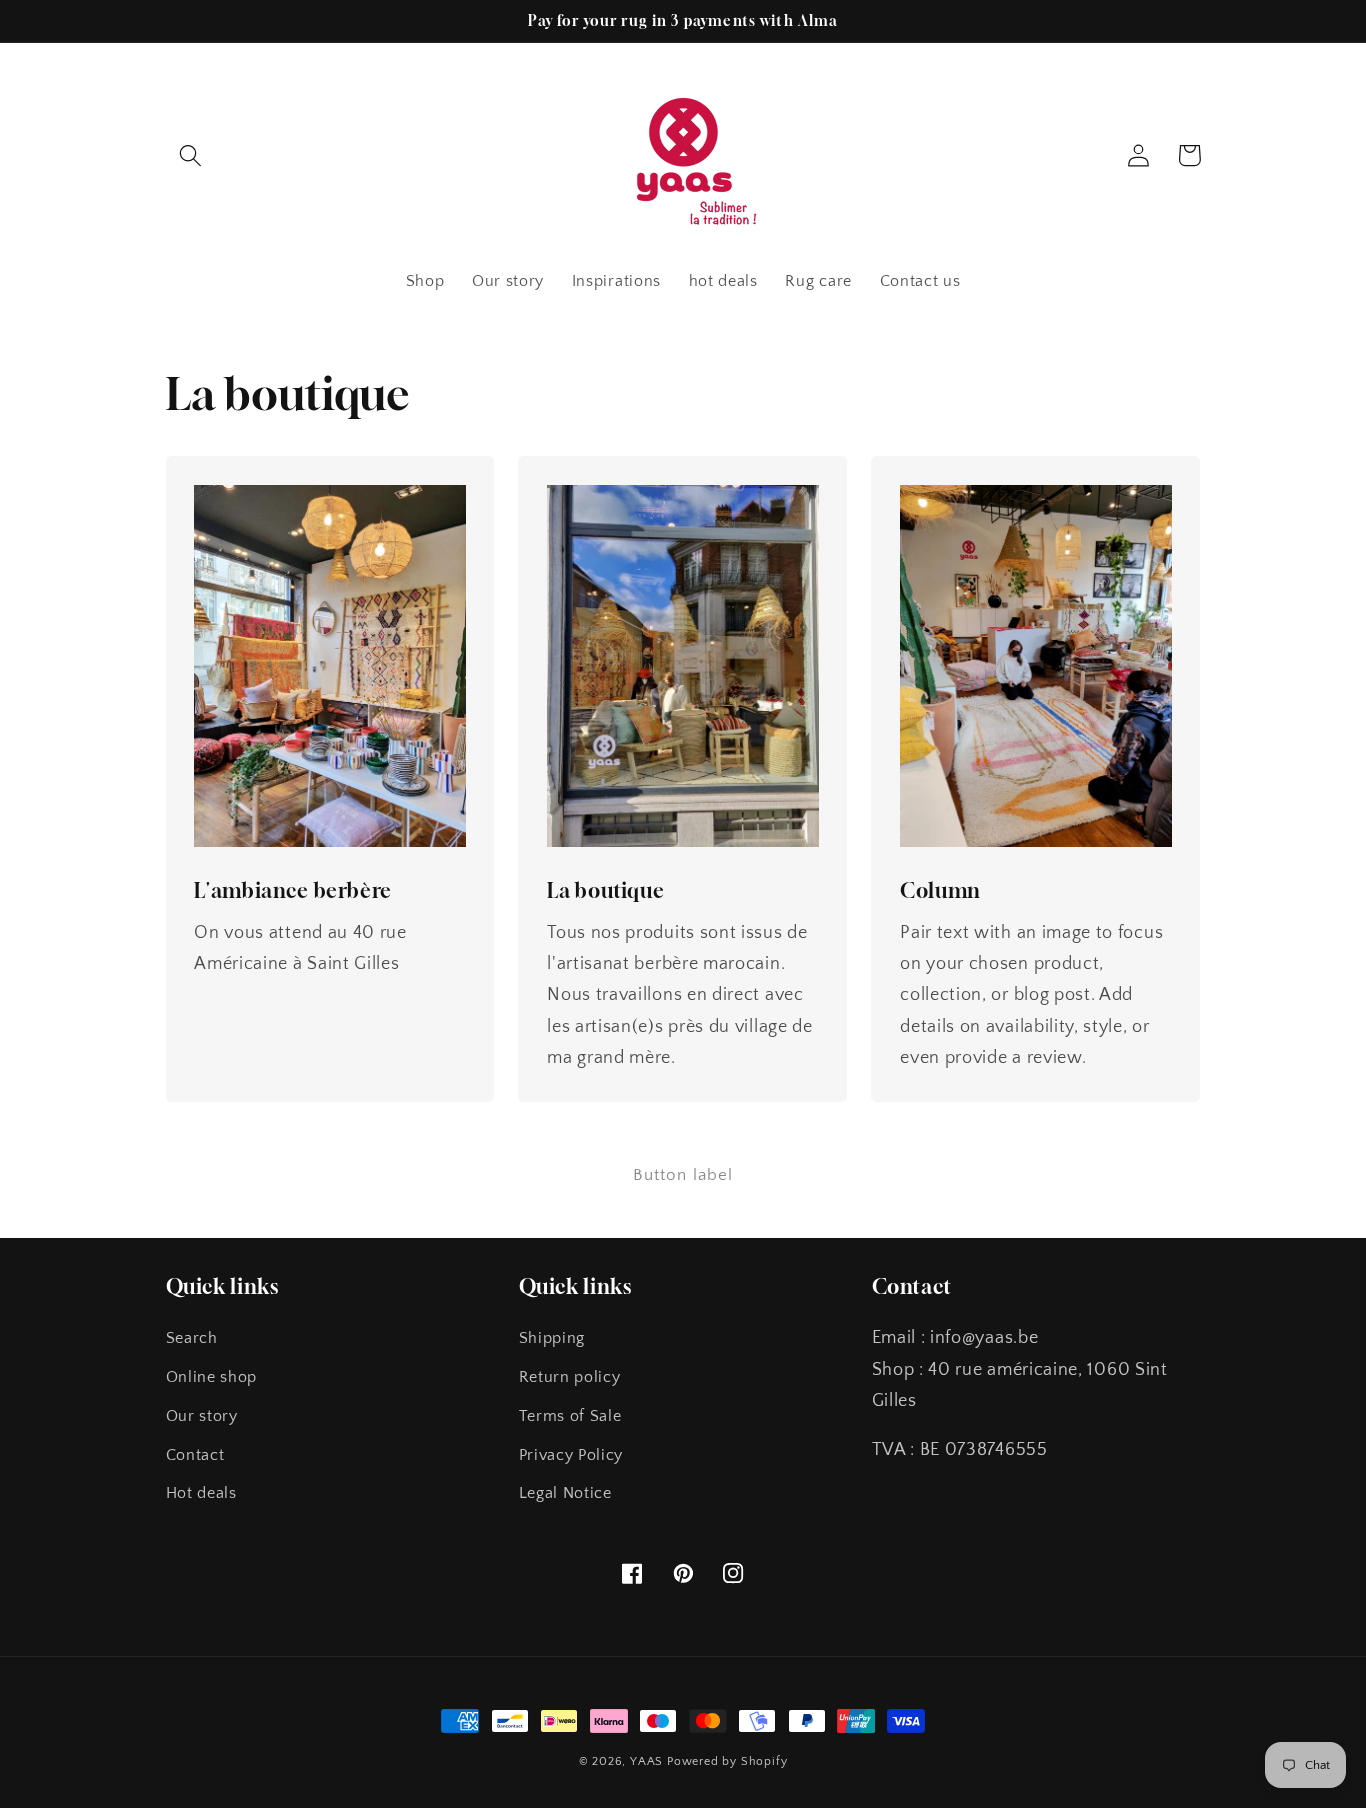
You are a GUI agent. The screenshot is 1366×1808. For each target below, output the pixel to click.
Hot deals (201, 1493)
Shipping (552, 1338)
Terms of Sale (570, 1416)
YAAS (646, 1761)
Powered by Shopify (727, 1761)
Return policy (570, 1377)
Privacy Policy (571, 1455)
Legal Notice (565, 1493)
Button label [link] (683, 1174)
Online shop (212, 1377)
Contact (195, 1455)
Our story (202, 1416)
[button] (191, 155)
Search (192, 1338)
